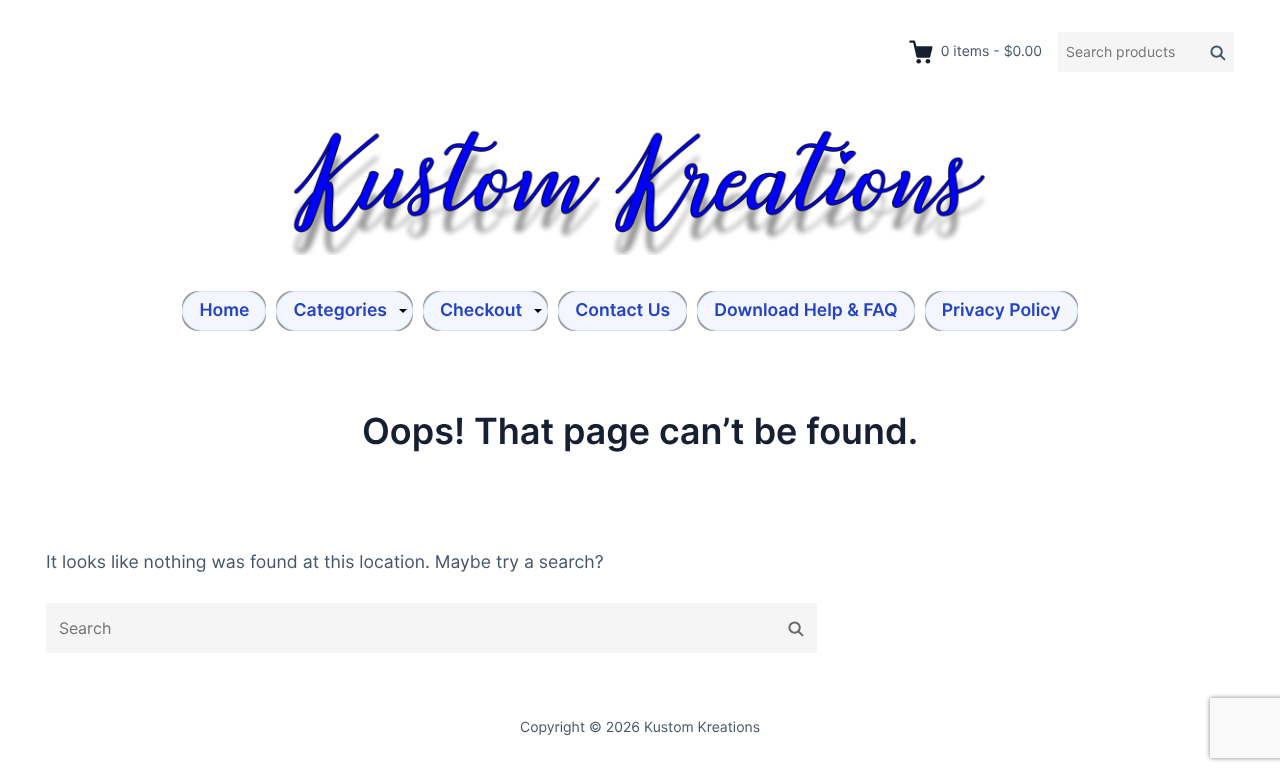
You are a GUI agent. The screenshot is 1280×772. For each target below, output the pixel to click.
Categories (340, 310)
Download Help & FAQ (805, 310)
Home (224, 310)
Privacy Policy (1001, 310)
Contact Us (622, 310)
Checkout (481, 310)
